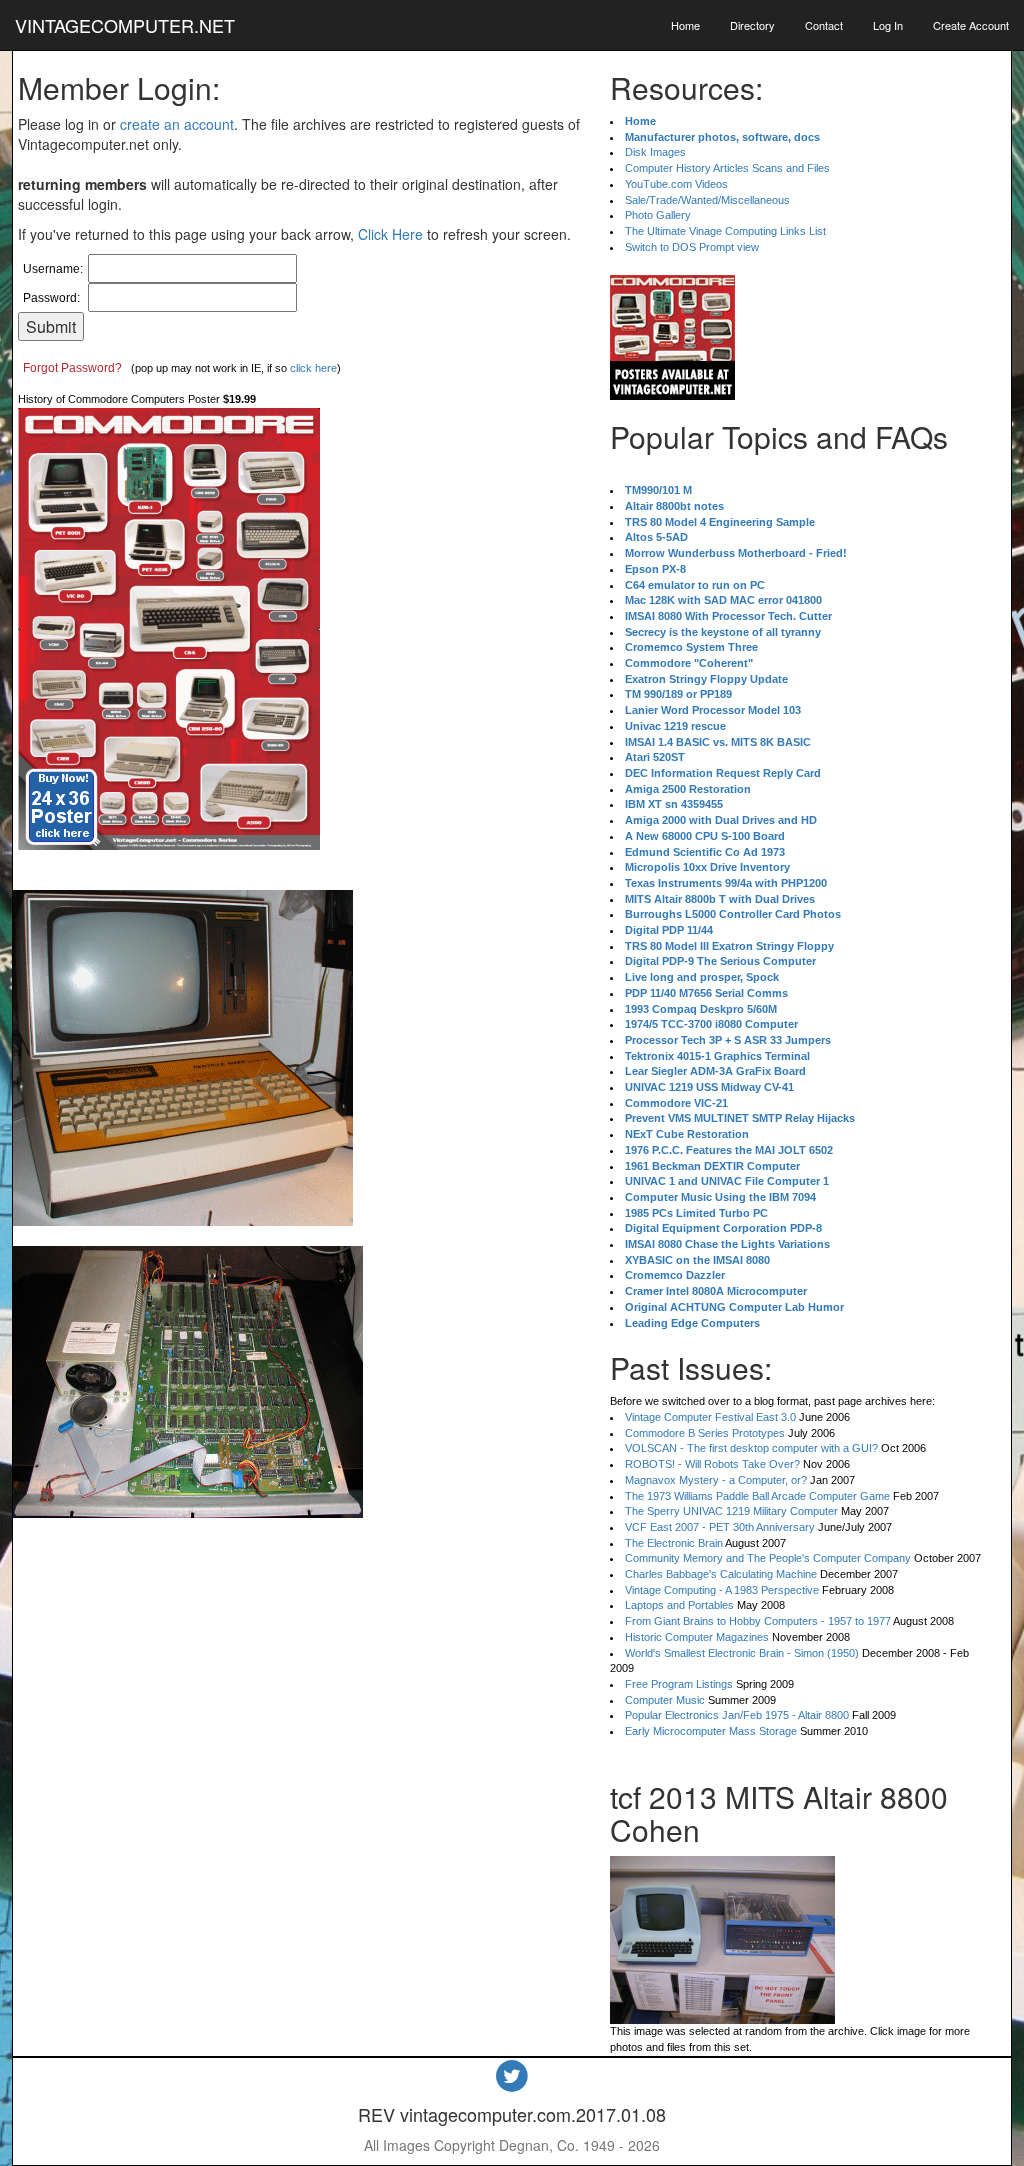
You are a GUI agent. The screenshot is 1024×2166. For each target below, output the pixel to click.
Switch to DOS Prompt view (692, 247)
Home (685, 25)
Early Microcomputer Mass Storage (711, 1731)
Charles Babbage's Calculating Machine (721, 1574)
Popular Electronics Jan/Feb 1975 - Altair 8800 (737, 1715)
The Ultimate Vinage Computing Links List (725, 231)
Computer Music (665, 1700)
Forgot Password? (72, 368)
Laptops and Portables (679, 1605)
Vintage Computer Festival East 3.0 (710, 1417)
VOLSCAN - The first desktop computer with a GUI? (751, 1448)
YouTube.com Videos (676, 184)
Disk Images (655, 152)
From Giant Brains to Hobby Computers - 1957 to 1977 (758, 1621)
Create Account (971, 25)
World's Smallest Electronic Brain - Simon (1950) (742, 1653)
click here (313, 368)
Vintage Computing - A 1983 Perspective (722, 1590)
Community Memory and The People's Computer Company (768, 1558)
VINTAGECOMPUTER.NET (125, 25)
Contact (824, 25)
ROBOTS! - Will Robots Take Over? (712, 1464)
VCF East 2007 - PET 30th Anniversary (720, 1527)
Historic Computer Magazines (697, 1637)
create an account (177, 124)
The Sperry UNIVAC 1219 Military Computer (731, 1511)
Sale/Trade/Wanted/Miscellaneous (707, 200)
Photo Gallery (658, 215)
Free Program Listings (679, 1684)
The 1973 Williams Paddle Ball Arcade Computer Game (757, 1496)
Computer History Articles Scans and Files (727, 168)
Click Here (390, 234)
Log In (888, 25)
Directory (752, 25)
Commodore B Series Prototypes (705, 1433)
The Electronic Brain (674, 1543)
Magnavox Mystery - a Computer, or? (716, 1480)
